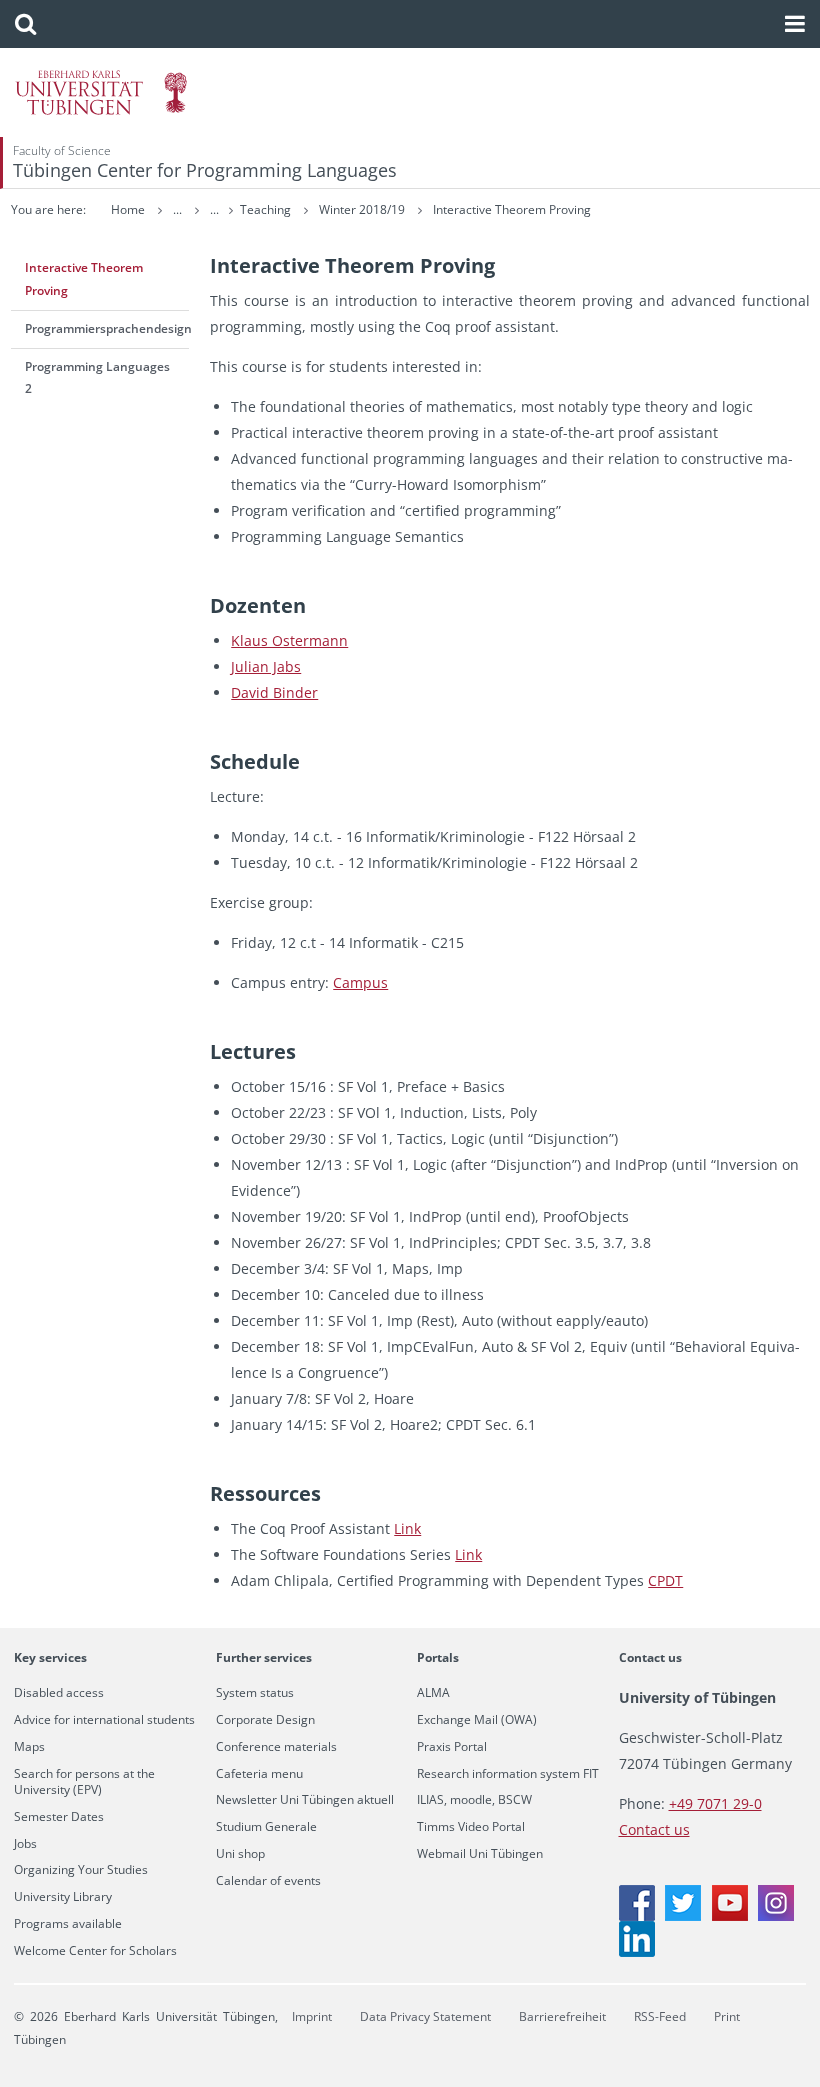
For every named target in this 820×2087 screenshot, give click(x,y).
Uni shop (240, 1854)
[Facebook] (637, 1915)
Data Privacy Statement (425, 2016)
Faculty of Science (62, 150)
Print (727, 2016)
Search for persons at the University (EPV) (84, 1782)
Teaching (267, 209)
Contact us (650, 1657)
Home (128, 209)
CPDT (665, 1580)
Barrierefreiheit (562, 2016)
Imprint (312, 2016)
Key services (50, 1657)
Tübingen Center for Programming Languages (205, 170)
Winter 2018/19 (363, 209)
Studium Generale (266, 1827)
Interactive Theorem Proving (512, 209)
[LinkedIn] (637, 1951)
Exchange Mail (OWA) (477, 1720)
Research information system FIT (508, 1774)
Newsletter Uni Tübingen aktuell (305, 1800)
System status (255, 1693)
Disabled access (59, 1693)
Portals (438, 1657)
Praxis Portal (452, 1747)
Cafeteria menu (259, 1774)
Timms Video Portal (471, 1827)
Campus (360, 982)
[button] (25, 24)
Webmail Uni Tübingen (480, 1854)
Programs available (68, 1924)
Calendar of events (268, 1881)
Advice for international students (104, 1720)
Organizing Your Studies (81, 1870)
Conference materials (276, 1747)
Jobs (25, 1844)
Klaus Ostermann (289, 640)
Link (407, 1528)
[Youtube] (730, 1915)
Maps (29, 1747)
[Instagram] (776, 1915)
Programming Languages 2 (97, 378)
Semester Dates (59, 1817)
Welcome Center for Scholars (95, 1951)
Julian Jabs (266, 666)
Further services (264, 1657)
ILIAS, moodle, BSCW (474, 1800)
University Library (63, 1897)
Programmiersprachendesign (107, 328)
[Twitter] (683, 1915)
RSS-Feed (660, 2016)
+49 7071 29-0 (715, 1803)
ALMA (433, 1693)
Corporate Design (265, 1720)
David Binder (274, 692)
